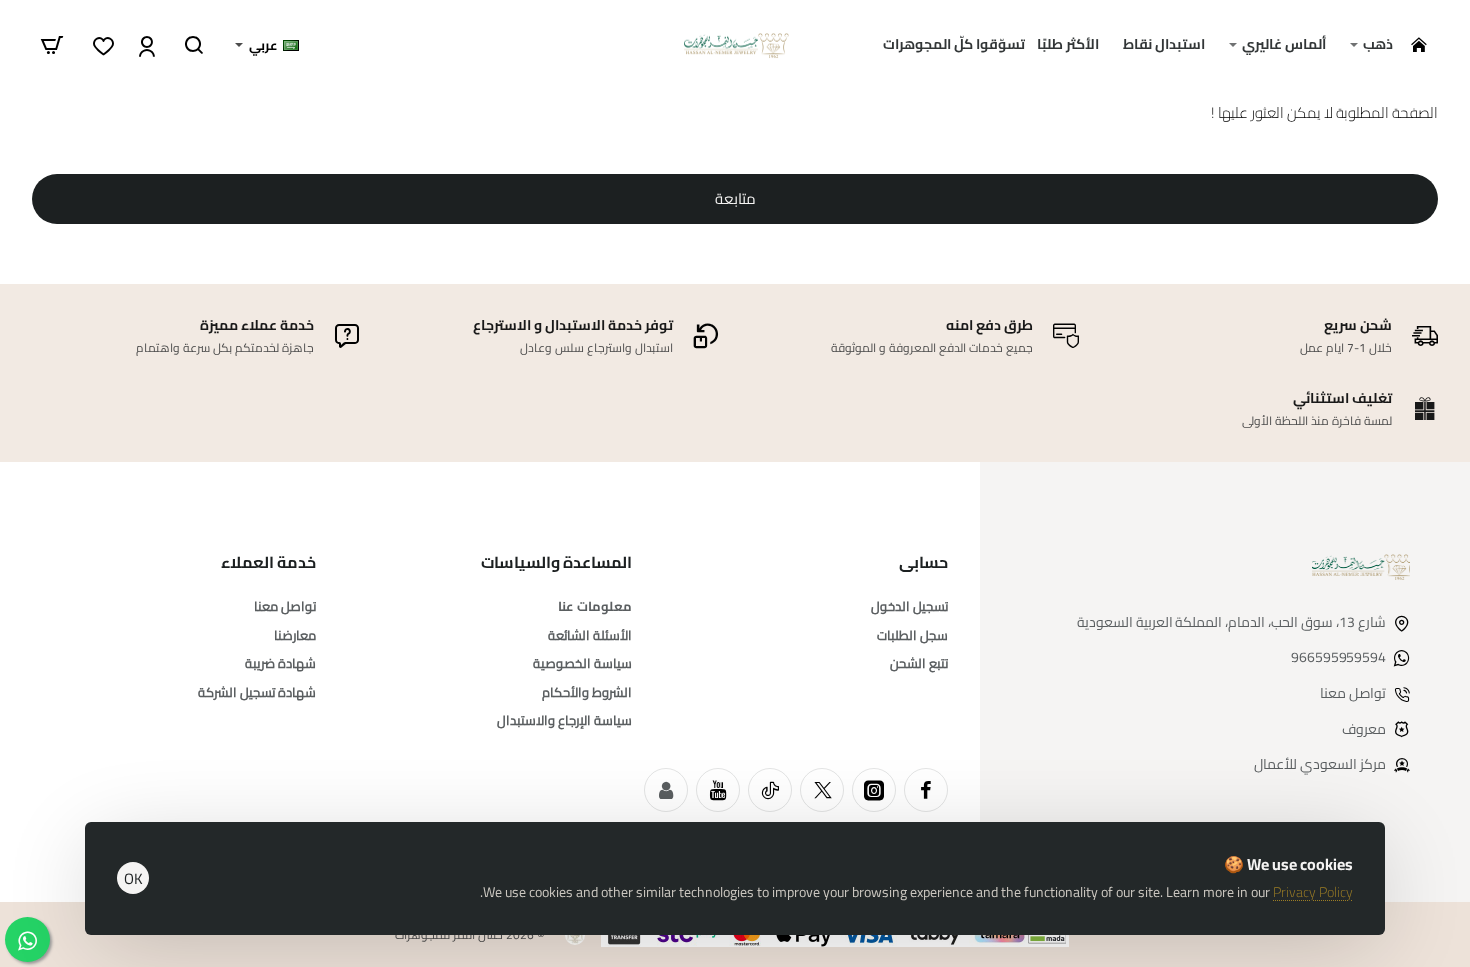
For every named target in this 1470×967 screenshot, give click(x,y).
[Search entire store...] (194, 45)
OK (133, 878)
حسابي (923, 562)
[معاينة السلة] (52, 45)
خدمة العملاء (268, 562)
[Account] (144, 45)
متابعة (735, 198)
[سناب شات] (666, 790)
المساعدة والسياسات (556, 562)
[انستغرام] (874, 790)
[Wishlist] (101, 45)
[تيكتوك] (770, 790)
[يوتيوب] (718, 790)
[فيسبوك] (926, 790)
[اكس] (822, 790)
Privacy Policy (1313, 892)
